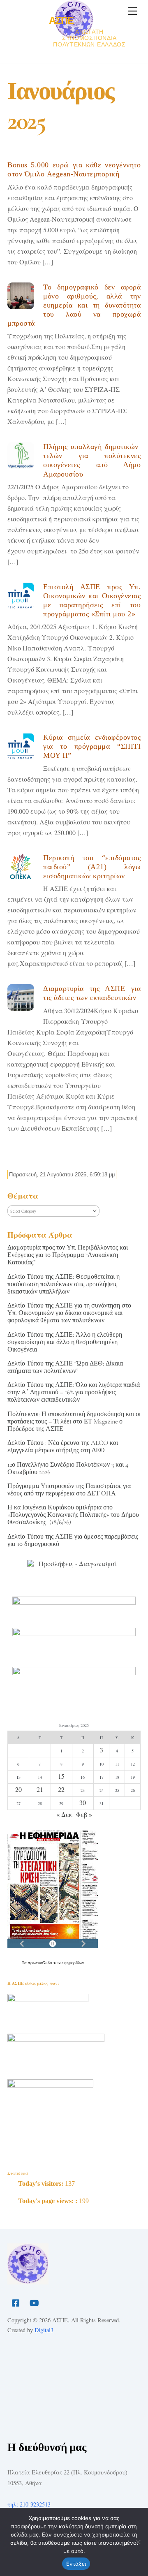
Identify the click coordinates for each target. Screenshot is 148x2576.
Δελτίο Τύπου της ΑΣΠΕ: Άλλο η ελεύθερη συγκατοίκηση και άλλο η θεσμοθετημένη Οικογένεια (65, 1342)
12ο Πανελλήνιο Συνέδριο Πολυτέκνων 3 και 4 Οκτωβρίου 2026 (68, 1468)
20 (18, 1789)
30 (83, 1802)
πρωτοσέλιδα (41, 1963)
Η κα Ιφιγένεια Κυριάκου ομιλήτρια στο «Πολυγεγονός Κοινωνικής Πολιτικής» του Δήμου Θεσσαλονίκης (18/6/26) (73, 1515)
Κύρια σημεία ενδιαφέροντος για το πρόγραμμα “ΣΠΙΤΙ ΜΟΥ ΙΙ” (92, 746)
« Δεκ (64, 1814)
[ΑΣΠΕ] (28, 2281)
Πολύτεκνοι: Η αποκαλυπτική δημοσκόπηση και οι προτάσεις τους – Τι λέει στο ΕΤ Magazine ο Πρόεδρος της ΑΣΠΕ (74, 1421)
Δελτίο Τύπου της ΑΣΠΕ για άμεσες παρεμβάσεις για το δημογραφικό (73, 1540)
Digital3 (44, 2330)
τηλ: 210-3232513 (29, 2504)
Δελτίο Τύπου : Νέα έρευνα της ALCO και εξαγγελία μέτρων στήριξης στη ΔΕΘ (63, 1447)
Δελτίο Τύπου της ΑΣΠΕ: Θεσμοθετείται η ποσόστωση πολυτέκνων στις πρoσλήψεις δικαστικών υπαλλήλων (64, 1284)
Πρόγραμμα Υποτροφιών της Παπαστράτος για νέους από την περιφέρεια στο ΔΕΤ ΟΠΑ (69, 1490)
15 (61, 1776)
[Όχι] (138, 2542)
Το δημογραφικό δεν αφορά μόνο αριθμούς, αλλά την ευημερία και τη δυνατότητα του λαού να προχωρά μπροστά (74, 305)
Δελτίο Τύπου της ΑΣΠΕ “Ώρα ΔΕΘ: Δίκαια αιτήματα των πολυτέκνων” (65, 1367)
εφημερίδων (73, 1963)
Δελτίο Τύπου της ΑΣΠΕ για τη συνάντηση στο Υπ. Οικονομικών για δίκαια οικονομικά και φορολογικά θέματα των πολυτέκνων (69, 1313)
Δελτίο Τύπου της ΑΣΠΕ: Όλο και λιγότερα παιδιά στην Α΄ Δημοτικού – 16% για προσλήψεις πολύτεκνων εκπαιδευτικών (74, 1392)
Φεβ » (84, 1814)
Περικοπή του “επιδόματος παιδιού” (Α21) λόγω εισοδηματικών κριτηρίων (92, 867)
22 (61, 1789)
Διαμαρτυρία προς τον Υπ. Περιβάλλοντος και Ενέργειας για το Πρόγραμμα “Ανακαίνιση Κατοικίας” (68, 1255)
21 (40, 1789)
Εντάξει (76, 2564)
